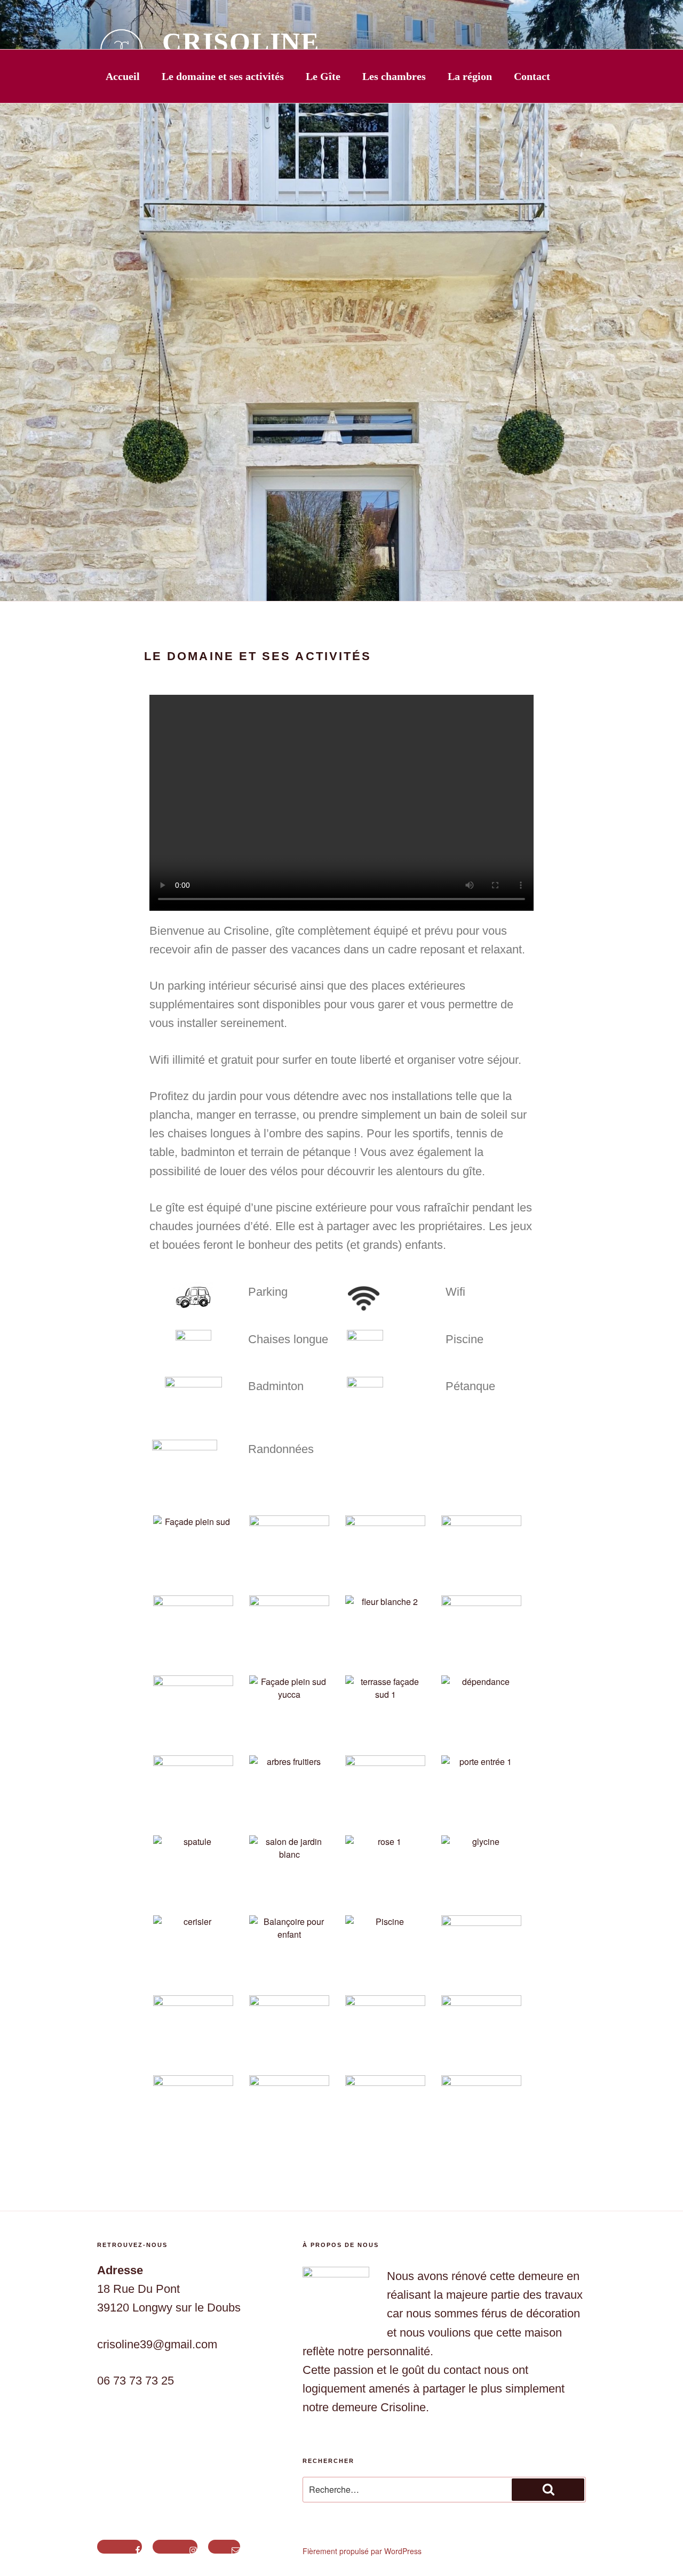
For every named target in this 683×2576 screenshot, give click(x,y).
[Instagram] (175, 2547)
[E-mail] (224, 2547)
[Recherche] (548, 2490)
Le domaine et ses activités (223, 76)
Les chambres (394, 76)
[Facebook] (120, 2547)
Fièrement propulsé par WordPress (362, 2551)
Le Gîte (323, 76)
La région (470, 76)
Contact (532, 76)
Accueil (123, 76)
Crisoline (241, 42)
